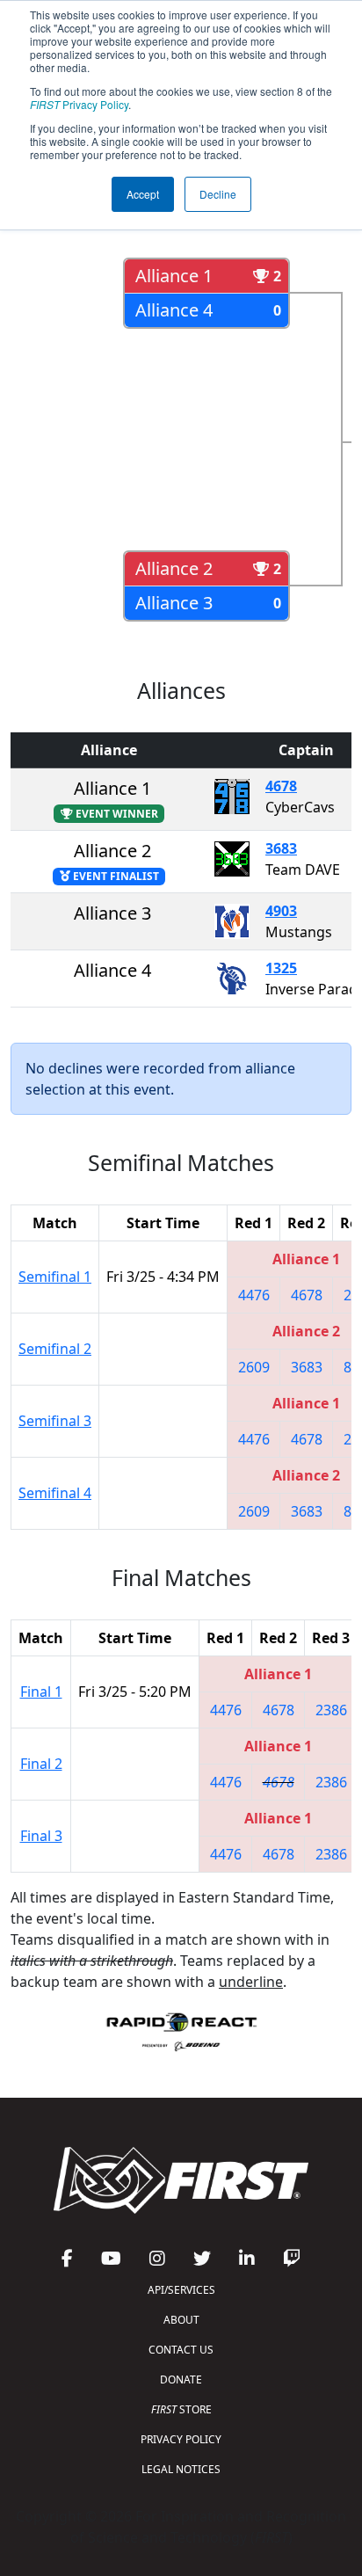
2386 (331, 1710)
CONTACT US (181, 2350)
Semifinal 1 (55, 1277)
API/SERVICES (181, 2290)
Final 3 (41, 1836)
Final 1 (41, 1692)
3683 (281, 848)
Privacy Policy (79, 104)
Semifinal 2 (55, 1349)
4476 (254, 1295)
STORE (181, 2409)
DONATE (181, 2380)
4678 (281, 786)
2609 (254, 1367)
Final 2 (41, 1764)
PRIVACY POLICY (181, 2439)
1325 (281, 968)
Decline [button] (218, 194)
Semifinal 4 (55, 1493)
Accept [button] (143, 194)
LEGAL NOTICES (181, 2469)
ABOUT (181, 2320)
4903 (281, 911)
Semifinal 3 (55, 1421)
